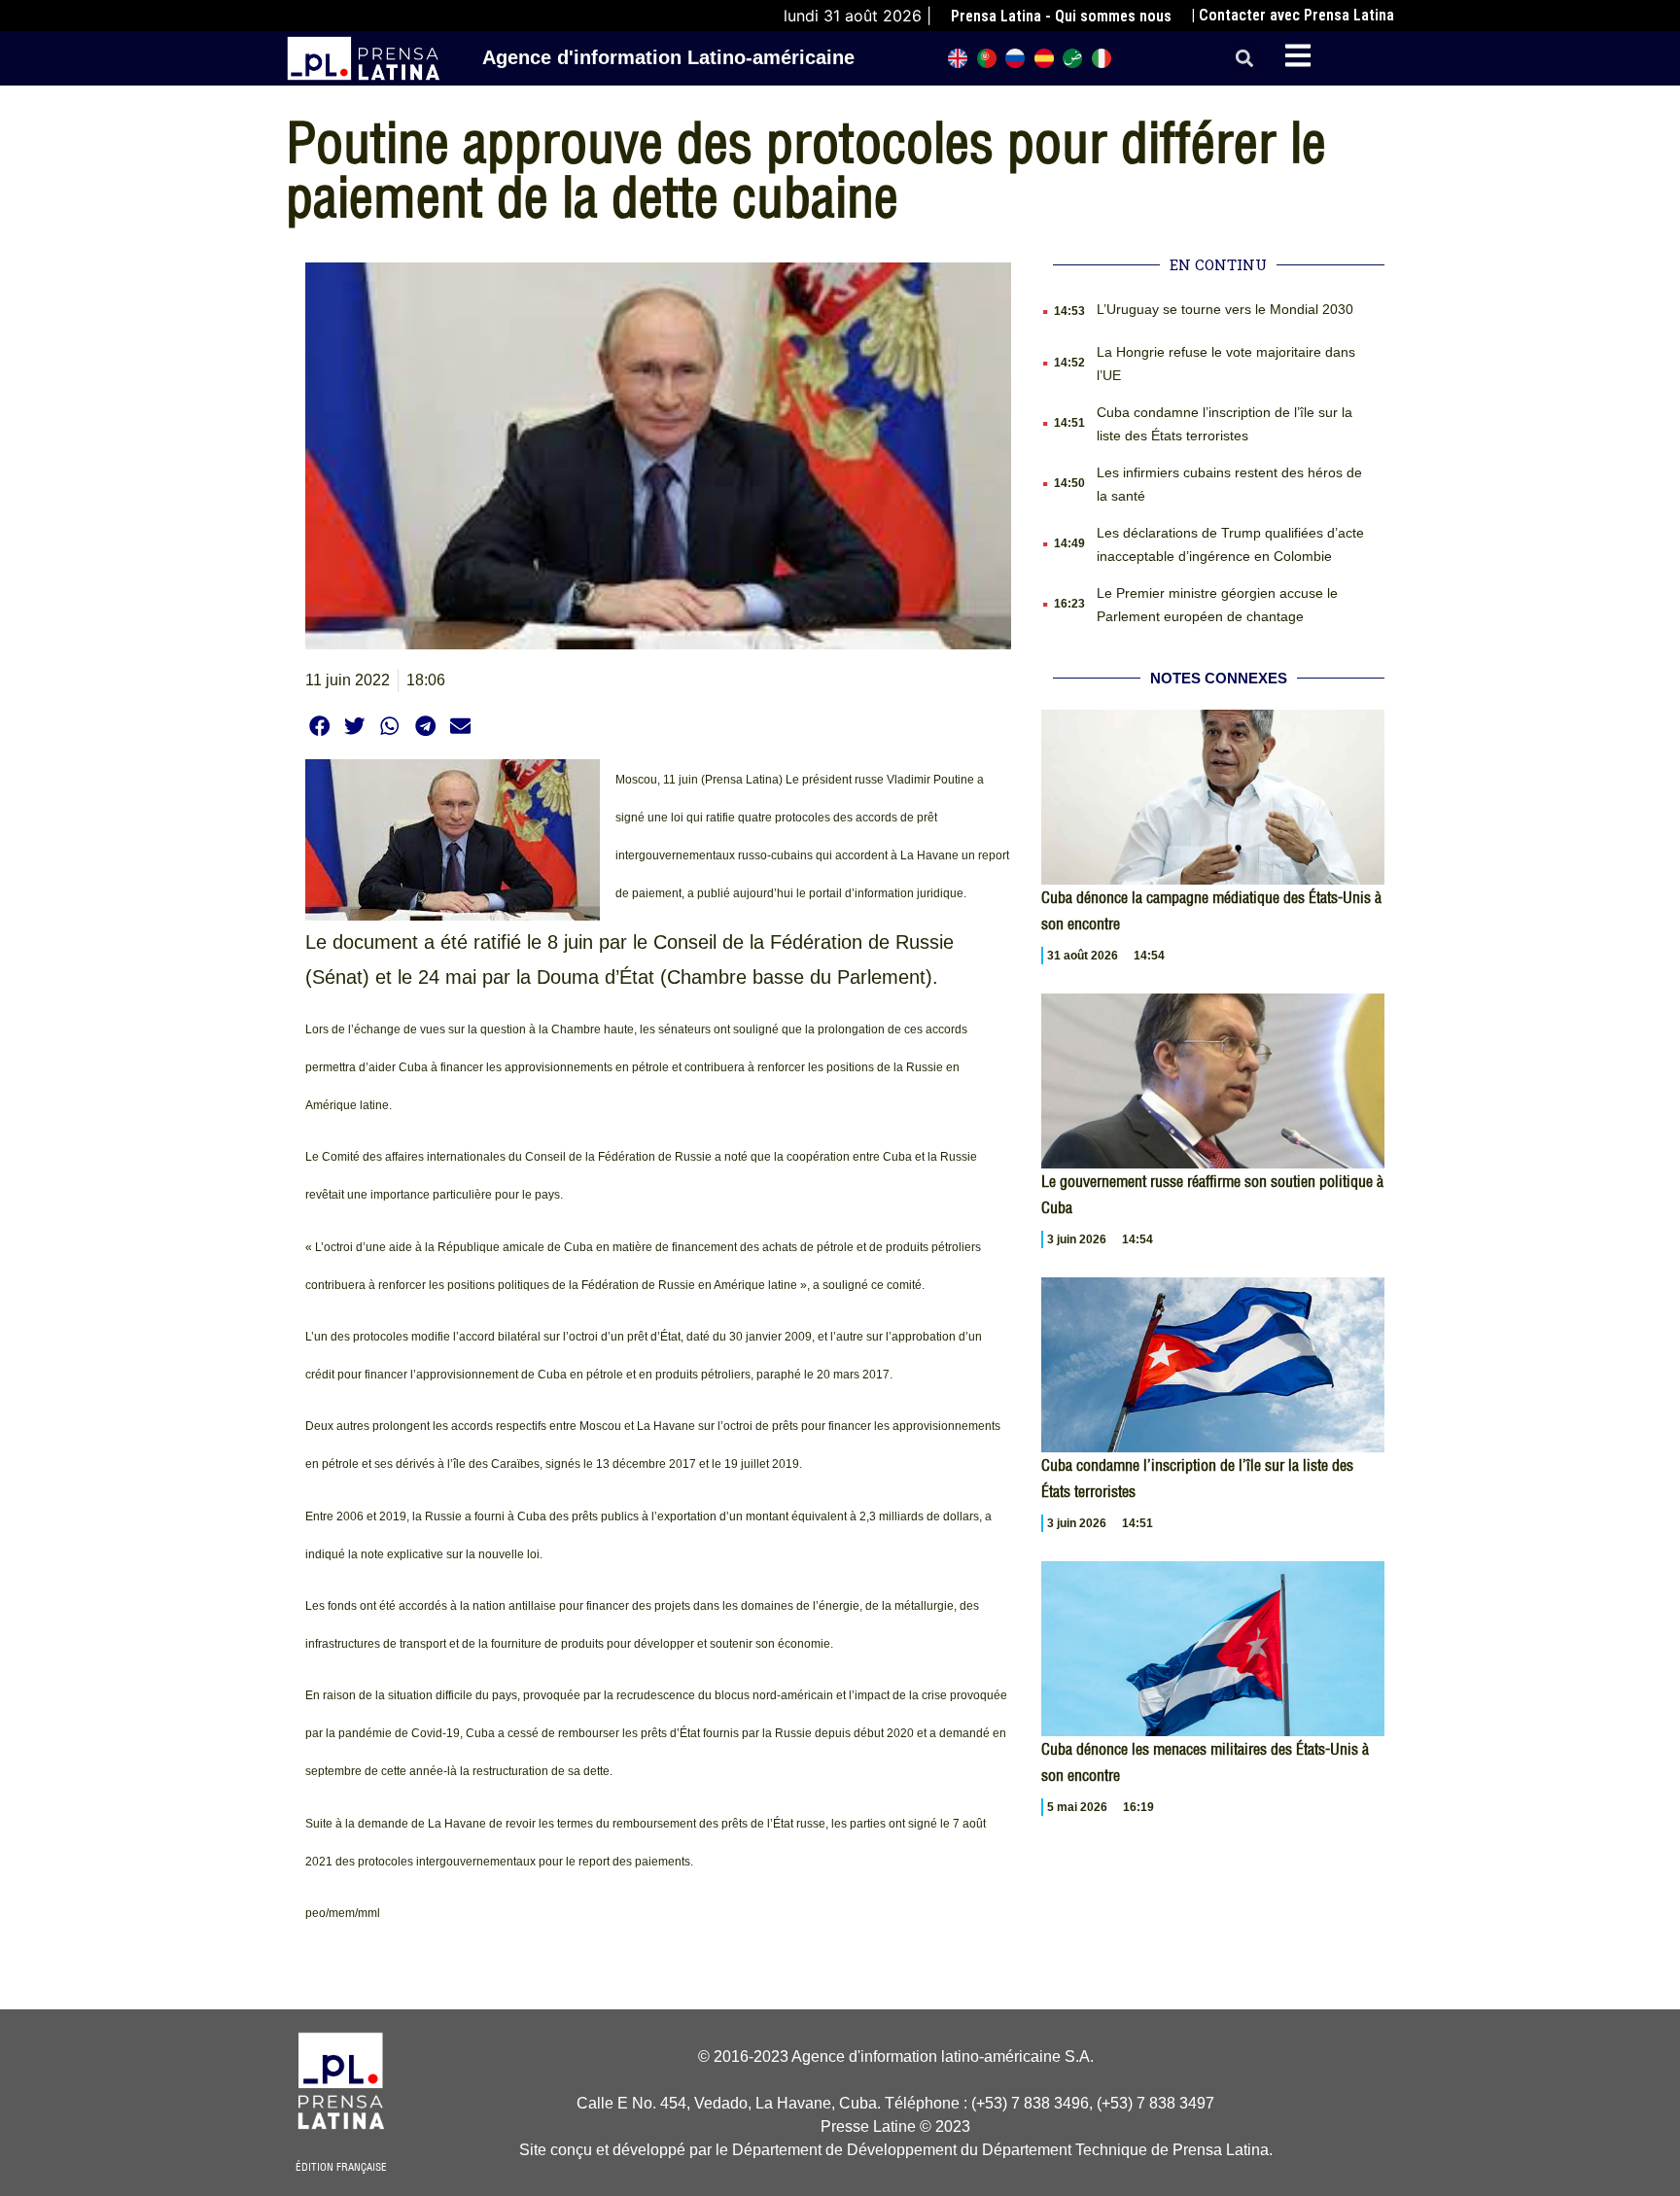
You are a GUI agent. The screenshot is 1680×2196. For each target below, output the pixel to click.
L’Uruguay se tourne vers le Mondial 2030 (1225, 309)
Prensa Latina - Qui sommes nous (1061, 16)
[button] (1245, 59)
